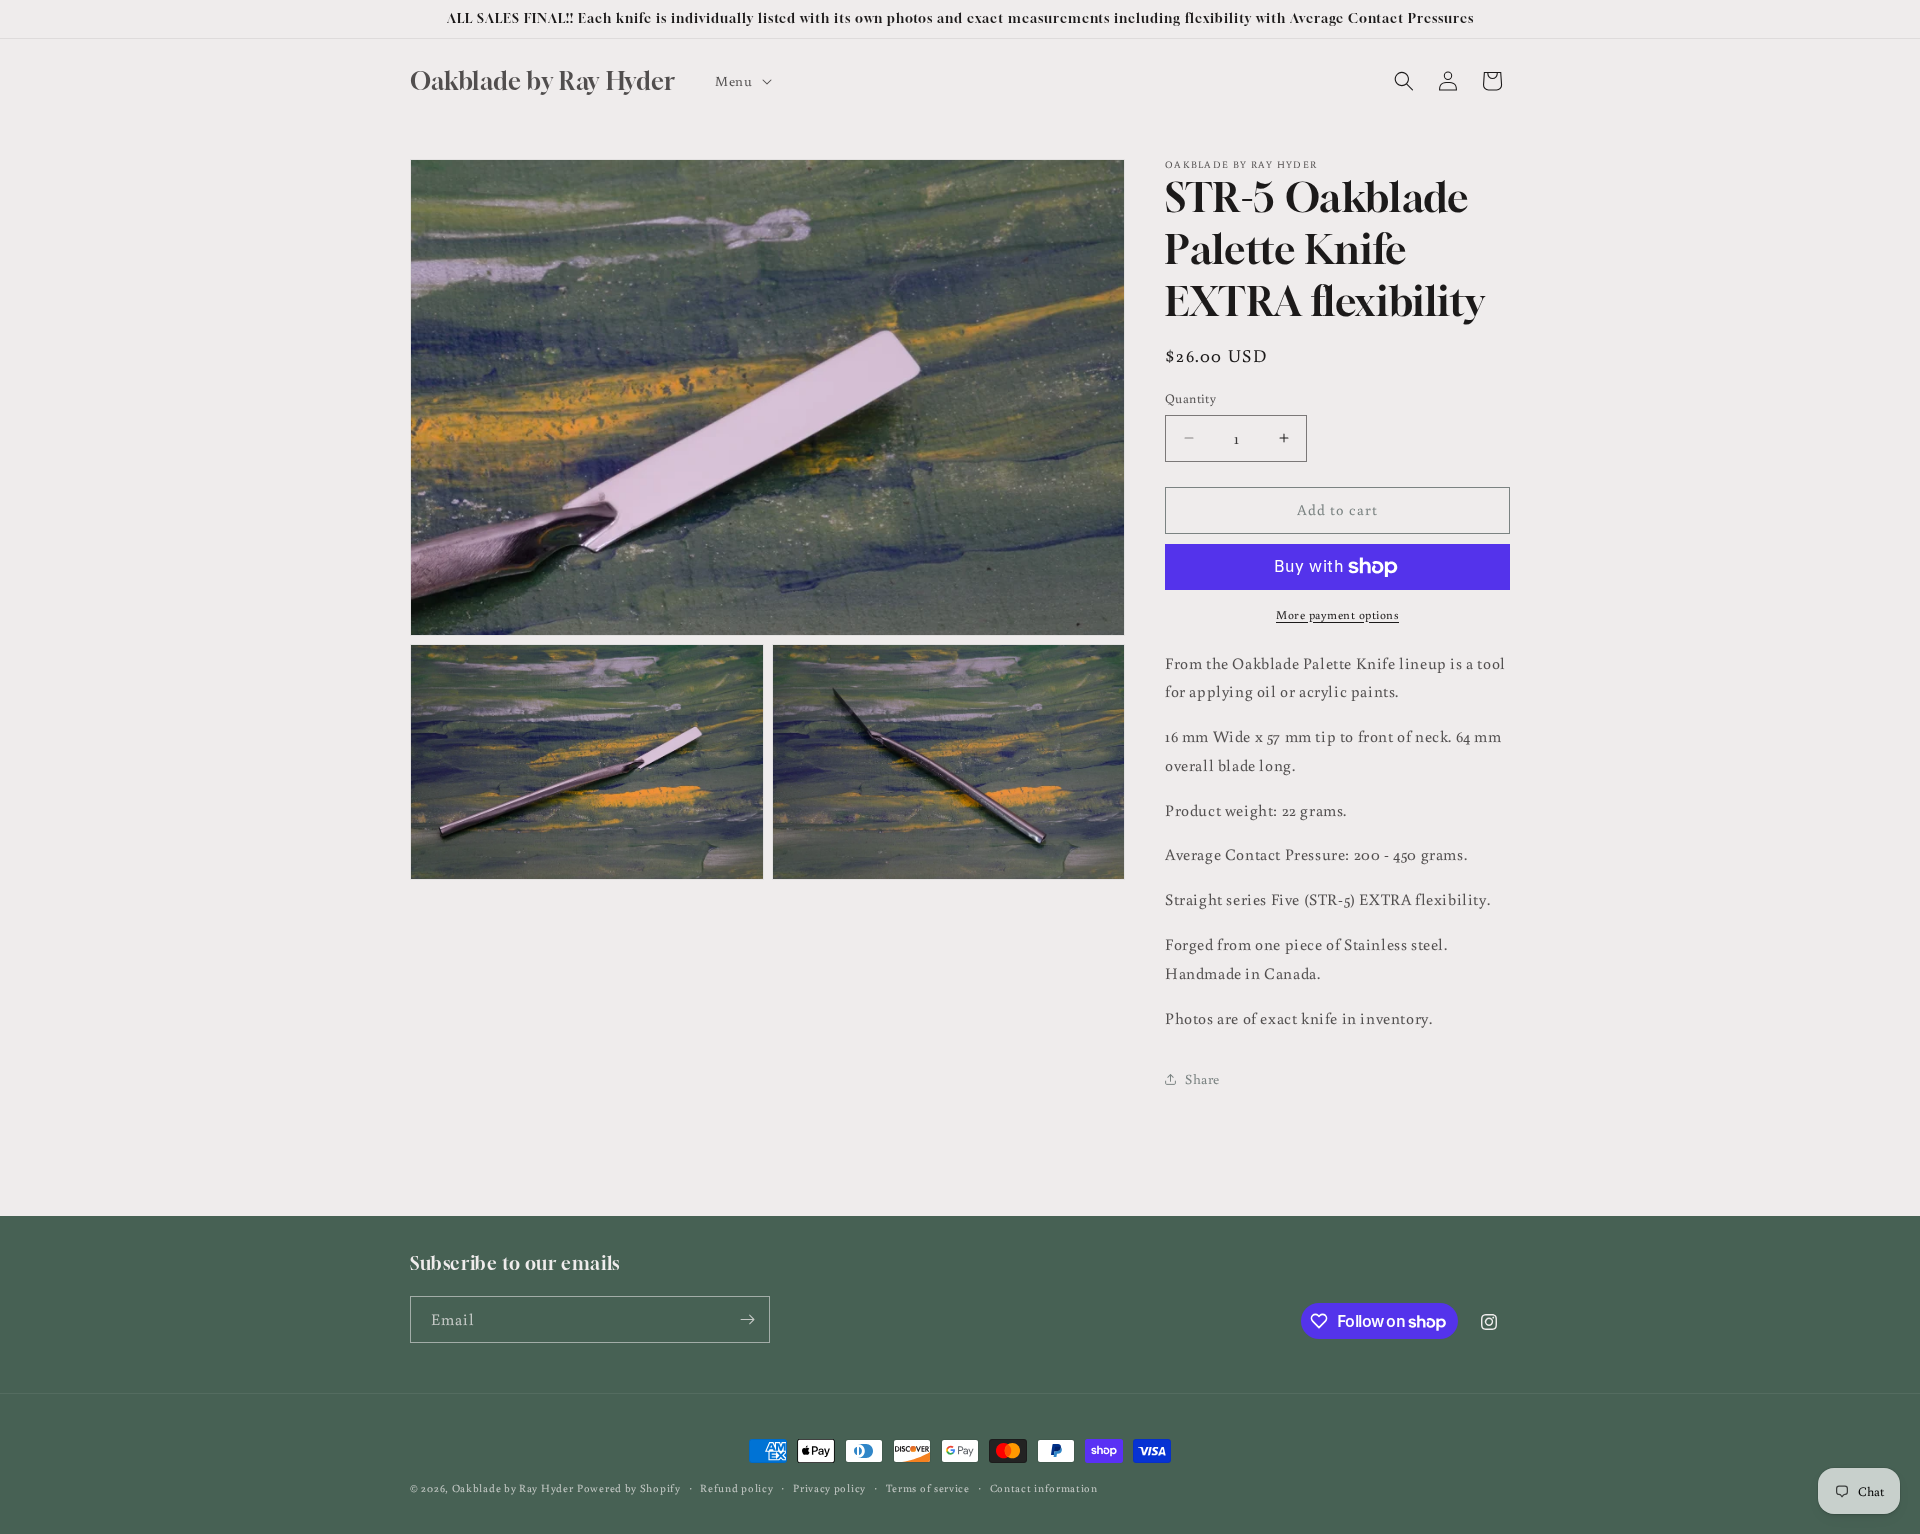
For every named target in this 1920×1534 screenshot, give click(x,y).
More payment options (1337, 614)
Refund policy (736, 1488)
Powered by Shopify (629, 1488)
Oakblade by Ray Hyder (513, 1488)
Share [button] (1202, 1079)
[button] (741, 81)
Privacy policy (829, 1488)
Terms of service (928, 1488)
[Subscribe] (747, 1319)
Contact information (1044, 1488)
